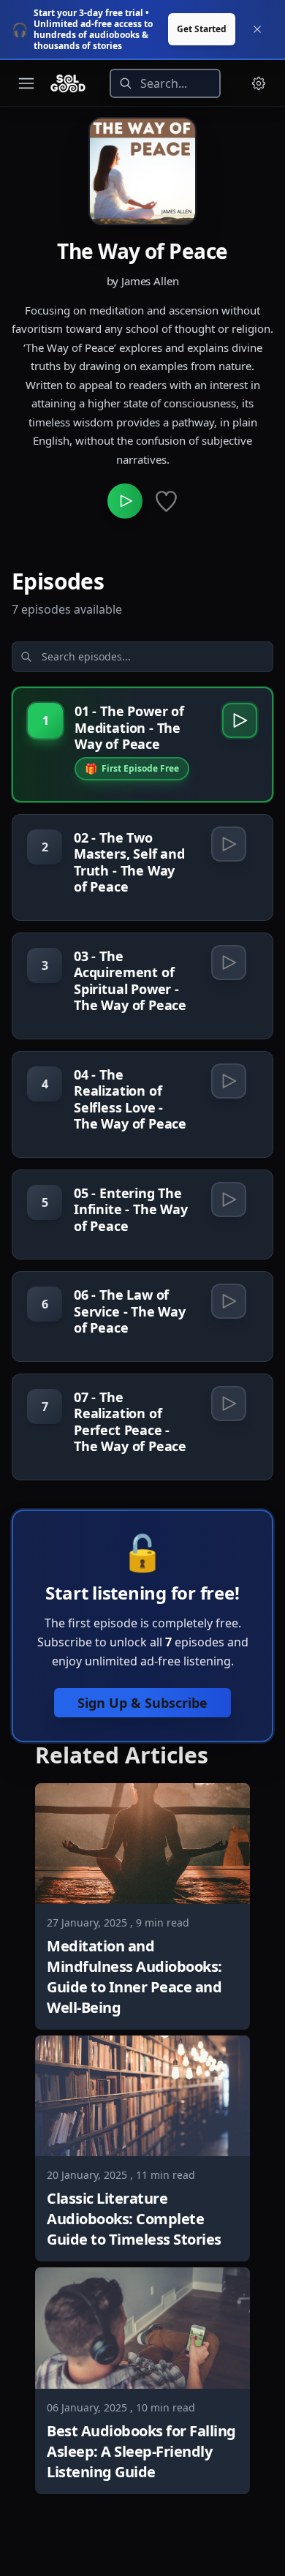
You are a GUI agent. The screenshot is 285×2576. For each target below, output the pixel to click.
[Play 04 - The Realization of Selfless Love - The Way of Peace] (229, 1081)
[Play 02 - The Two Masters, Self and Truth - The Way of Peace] (229, 844)
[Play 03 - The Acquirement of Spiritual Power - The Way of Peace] (229, 963)
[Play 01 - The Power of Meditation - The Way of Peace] (240, 720)
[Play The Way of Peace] (125, 501)
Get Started (202, 29)
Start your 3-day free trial (88, 13)
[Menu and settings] (259, 83)
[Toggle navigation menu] (26, 83)
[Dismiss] (257, 29)
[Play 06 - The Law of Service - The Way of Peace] (229, 1301)
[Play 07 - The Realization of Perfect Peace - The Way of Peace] (229, 1404)
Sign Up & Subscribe (142, 1703)
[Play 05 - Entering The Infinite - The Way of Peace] (229, 1200)
